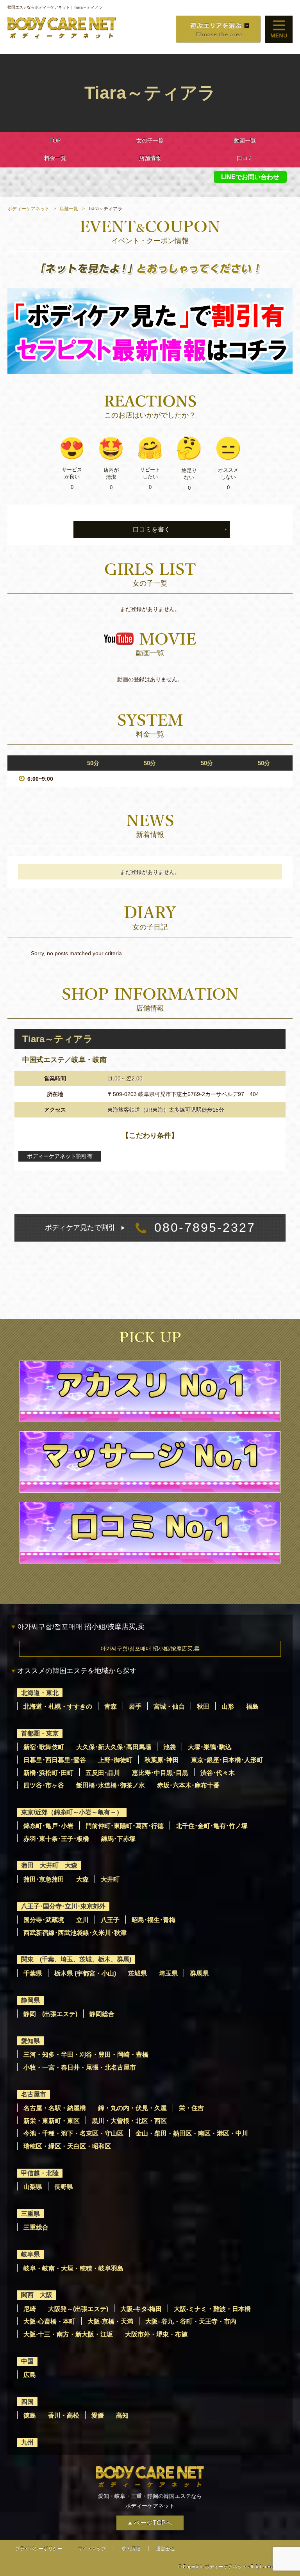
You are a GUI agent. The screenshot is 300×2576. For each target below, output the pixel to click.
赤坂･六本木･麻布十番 (188, 1785)
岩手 (135, 1706)
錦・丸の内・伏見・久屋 (132, 2108)
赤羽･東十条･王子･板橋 (56, 1839)
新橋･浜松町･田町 (48, 1773)
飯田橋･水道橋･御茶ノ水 (111, 1785)
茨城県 (137, 1973)
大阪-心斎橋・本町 (49, 2321)
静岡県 (30, 2000)
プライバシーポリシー (39, 2549)
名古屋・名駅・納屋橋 (55, 2108)
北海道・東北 (40, 1693)
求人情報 (131, 2549)
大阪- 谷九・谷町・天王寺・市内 (191, 2321)
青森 (111, 1706)
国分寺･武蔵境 (44, 1920)
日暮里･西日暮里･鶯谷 (55, 1760)
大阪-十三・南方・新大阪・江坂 (68, 2334)
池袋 (170, 1747)
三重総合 (36, 2227)
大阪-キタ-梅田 (141, 2309)
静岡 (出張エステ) (50, 2014)
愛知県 (30, 2041)
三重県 (30, 2214)
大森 (82, 1879)
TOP (55, 140)
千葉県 (33, 1973)
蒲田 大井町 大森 (49, 1865)
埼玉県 (168, 1973)
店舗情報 (150, 158)
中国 (27, 2361)
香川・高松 (64, 2415)
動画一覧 (245, 140)
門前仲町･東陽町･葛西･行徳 (125, 1826)
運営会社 (165, 2549)
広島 (30, 2375)
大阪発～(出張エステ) (78, 2309)
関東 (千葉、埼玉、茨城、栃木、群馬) (76, 1959)
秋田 (203, 1706)
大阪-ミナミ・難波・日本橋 (212, 2309)
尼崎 (30, 2309)
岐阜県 (30, 2254)
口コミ (245, 158)
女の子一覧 (150, 140)
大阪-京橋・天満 (110, 2321)
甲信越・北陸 (40, 2173)
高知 (122, 2415)
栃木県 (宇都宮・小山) (85, 1973)
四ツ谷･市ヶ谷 (44, 1785)
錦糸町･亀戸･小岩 (48, 1826)
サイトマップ (92, 2549)
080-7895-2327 (150, 1228)
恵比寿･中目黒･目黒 (160, 1773)
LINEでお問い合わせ (250, 177)
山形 (228, 1706)
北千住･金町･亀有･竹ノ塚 (212, 1826)
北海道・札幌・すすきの (58, 1706)
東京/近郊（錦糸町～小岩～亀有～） (72, 1812)
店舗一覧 (69, 209)
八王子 (110, 1920)
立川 (82, 1920)
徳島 (30, 2415)
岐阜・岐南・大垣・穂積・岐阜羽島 (73, 2268)
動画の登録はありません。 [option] (150, 679)
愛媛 (98, 2415)
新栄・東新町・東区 (52, 2121)
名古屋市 (34, 2094)
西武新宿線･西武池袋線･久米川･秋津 (75, 1933)
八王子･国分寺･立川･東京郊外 (63, 1906)
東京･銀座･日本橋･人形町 (227, 1760)
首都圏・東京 (40, 1733)
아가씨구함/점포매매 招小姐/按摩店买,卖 (150, 1649)
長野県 (64, 2187)
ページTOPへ (153, 2523)
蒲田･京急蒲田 (44, 1879)
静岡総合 (102, 2014)
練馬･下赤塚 (118, 1839)
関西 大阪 (37, 2295)
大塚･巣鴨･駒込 (210, 1747)
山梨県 (33, 2187)
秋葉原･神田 (162, 1760)
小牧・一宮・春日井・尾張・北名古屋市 (80, 2067)
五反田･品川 (103, 1773)
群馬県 (199, 1973)
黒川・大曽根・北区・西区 (129, 2121)
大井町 (110, 1879)
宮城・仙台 (169, 1706)
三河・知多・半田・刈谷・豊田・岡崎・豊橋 (86, 2055)
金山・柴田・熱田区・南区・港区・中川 (192, 2133)
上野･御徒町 (115, 1760)
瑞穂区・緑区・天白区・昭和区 (67, 2146)
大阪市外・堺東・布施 (156, 2334)
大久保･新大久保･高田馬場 (114, 1747)
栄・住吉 (191, 2108)
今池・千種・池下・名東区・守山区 (73, 2133)
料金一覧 (55, 158)
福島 (252, 1706)
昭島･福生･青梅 (154, 1920)
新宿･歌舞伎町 (44, 1747)
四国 (27, 2402)
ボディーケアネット (29, 209)
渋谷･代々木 (218, 1773)
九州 (27, 2442)
